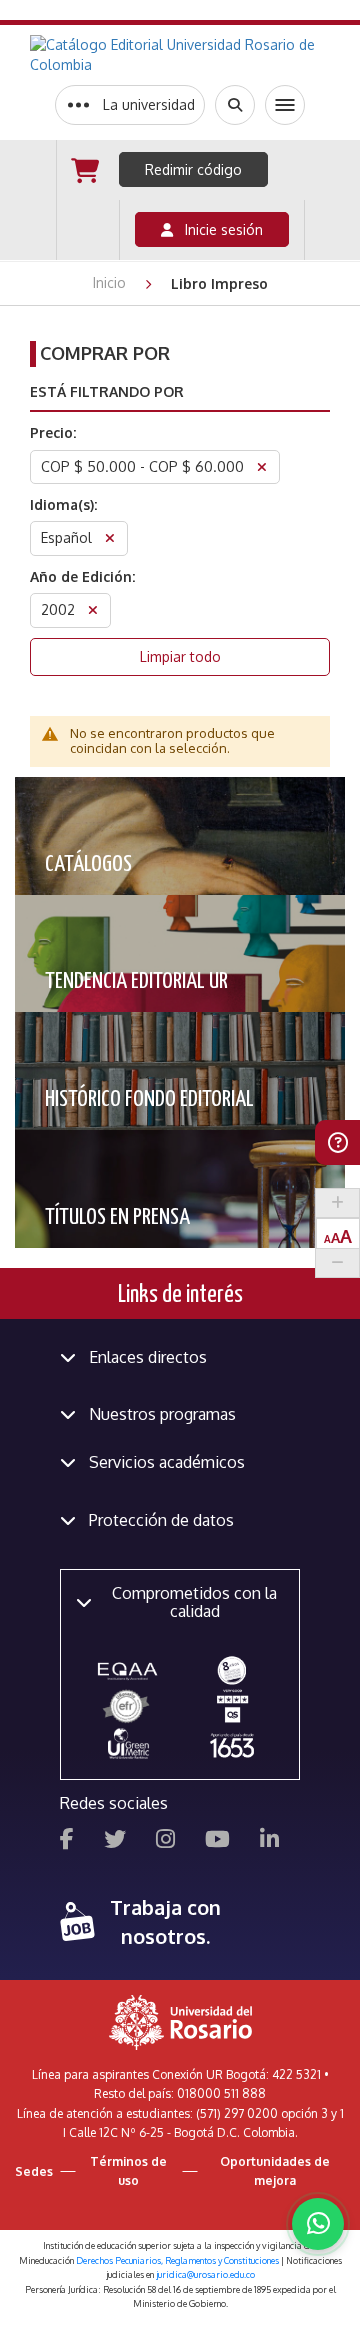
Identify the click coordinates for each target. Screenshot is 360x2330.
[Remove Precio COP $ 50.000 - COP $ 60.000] (262, 469)
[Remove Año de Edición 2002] (93, 612)
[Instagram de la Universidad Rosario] (165, 1841)
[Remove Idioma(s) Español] (110, 540)
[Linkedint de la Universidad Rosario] (269, 1841)
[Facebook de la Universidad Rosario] (67, 1841)
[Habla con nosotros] (318, 2224)
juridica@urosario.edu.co (205, 2274)
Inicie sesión (218, 229)
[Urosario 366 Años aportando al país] (232, 1744)
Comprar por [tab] (105, 353)
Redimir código (193, 169)
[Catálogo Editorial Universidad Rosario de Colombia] (180, 55)
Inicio (111, 282)
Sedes (34, 2171)
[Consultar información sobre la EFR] (128, 1707)
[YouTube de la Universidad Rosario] (217, 1841)
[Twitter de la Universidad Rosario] (115, 1841)
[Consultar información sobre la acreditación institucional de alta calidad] (232, 1669)
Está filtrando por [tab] (107, 391)
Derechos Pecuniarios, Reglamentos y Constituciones (177, 2260)
